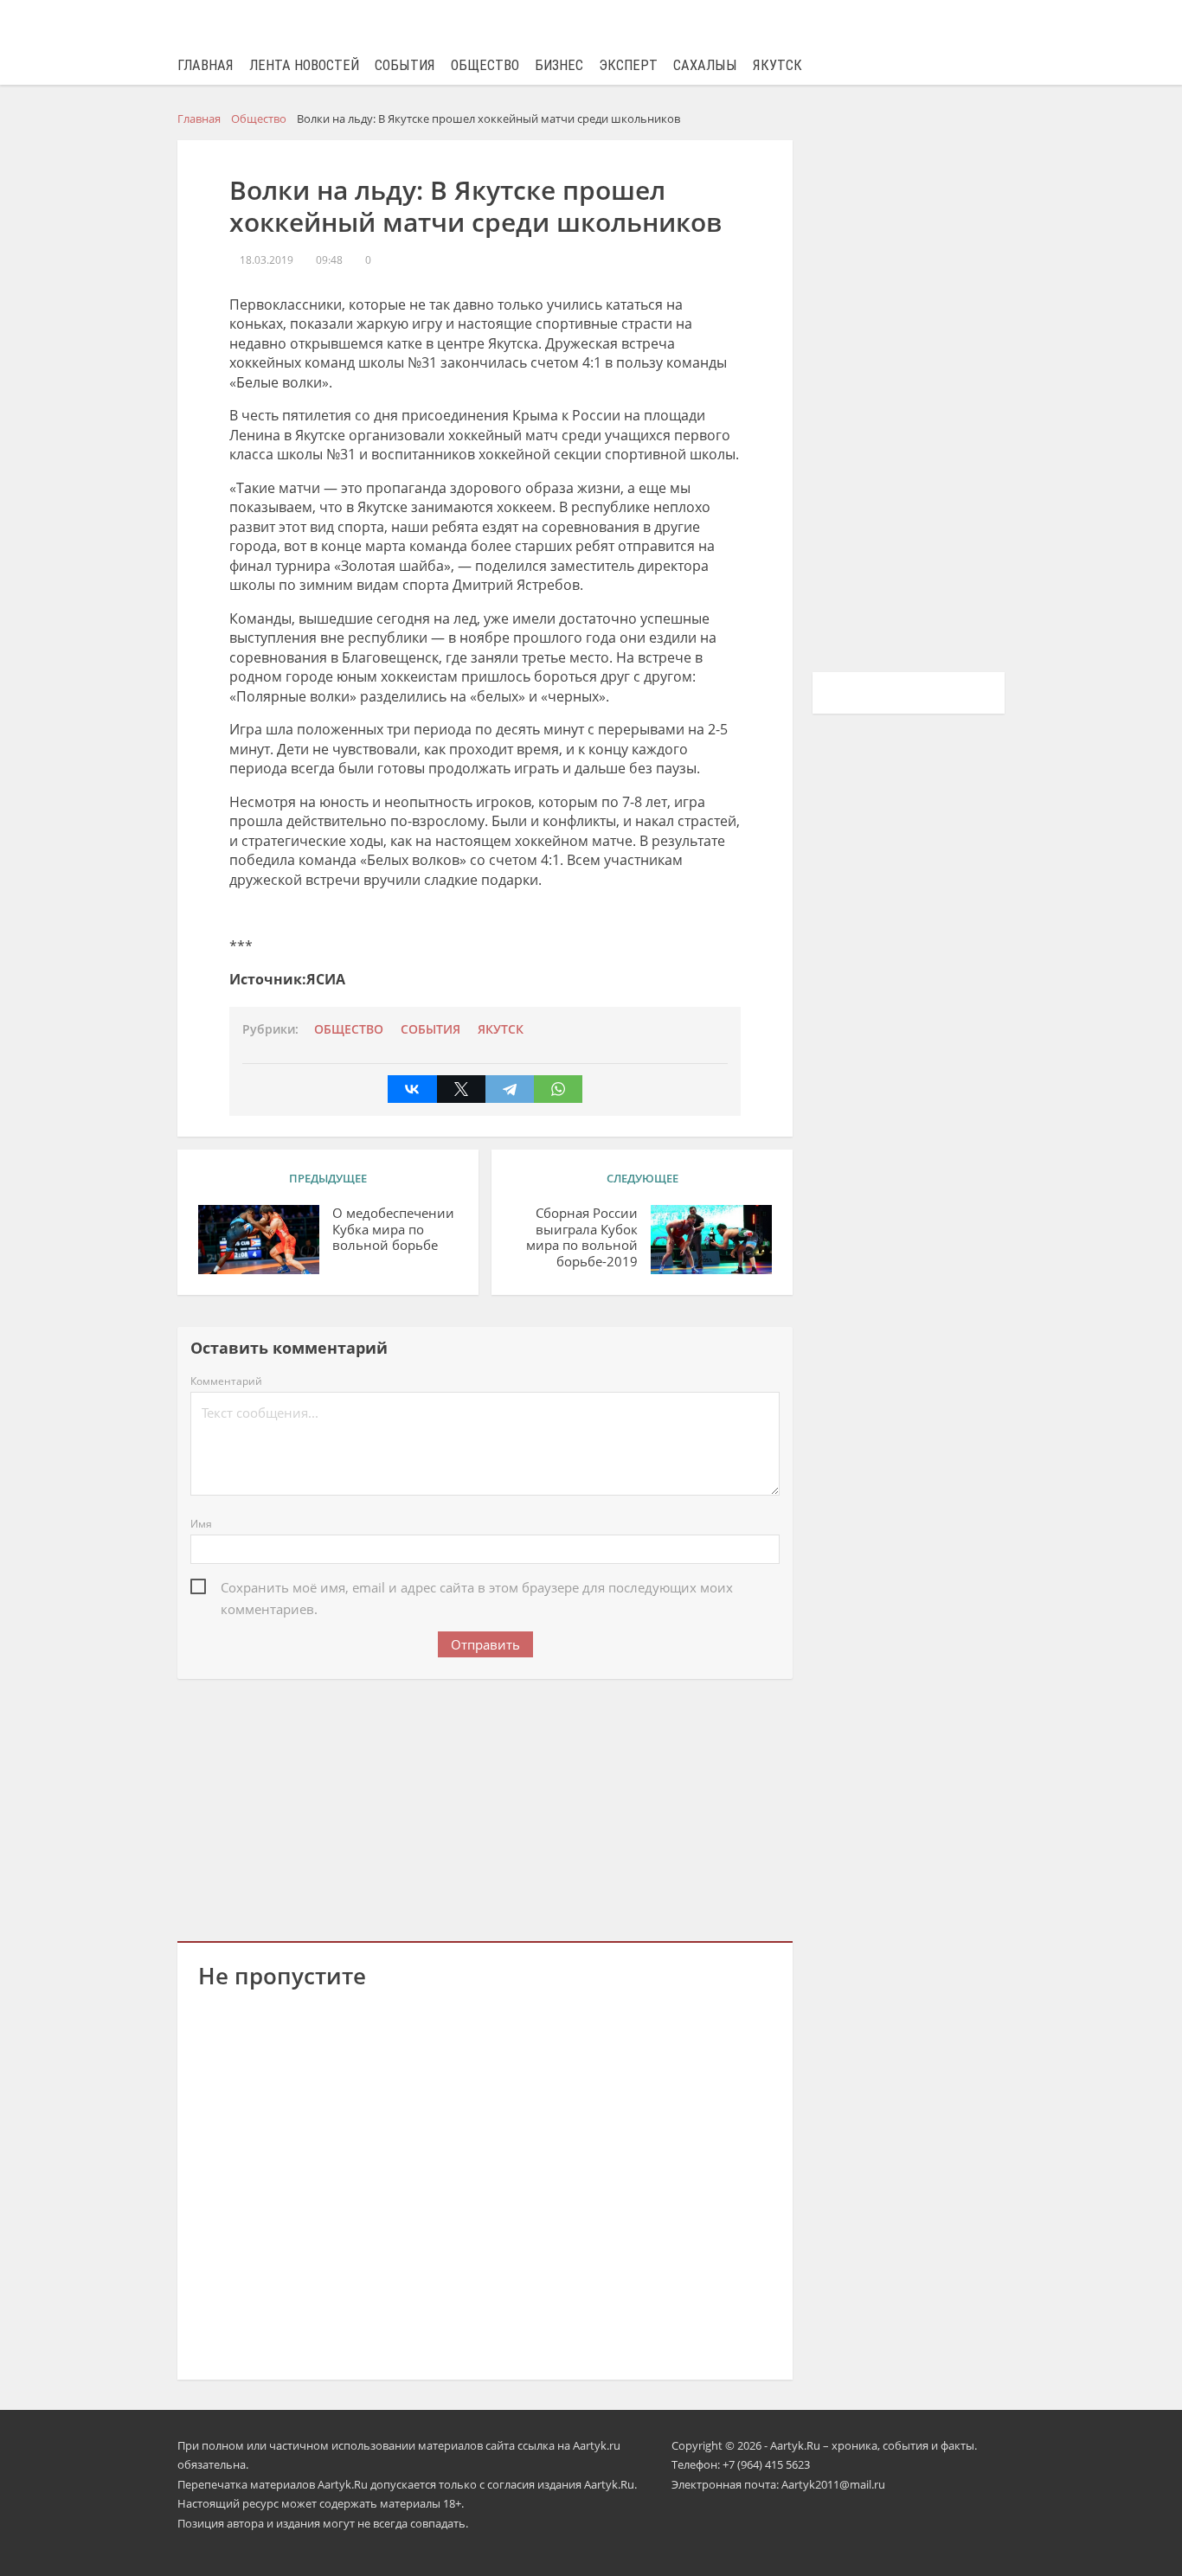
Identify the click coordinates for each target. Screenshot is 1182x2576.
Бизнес (559, 65)
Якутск (777, 65)
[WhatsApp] (558, 1089)
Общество (485, 65)
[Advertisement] (485, 1807)
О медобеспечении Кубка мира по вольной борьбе (393, 1230)
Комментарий (226, 1381)
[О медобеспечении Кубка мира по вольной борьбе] (259, 1240)
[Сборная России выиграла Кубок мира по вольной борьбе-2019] (711, 1240)
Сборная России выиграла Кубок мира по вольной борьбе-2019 (582, 1237)
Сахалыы (705, 65)
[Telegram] (510, 1089)
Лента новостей (304, 65)
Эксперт (628, 65)
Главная (206, 65)
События (405, 65)
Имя (201, 1524)
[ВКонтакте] (412, 1089)
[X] (461, 1089)
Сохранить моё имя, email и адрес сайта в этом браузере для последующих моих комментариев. (477, 1589)
